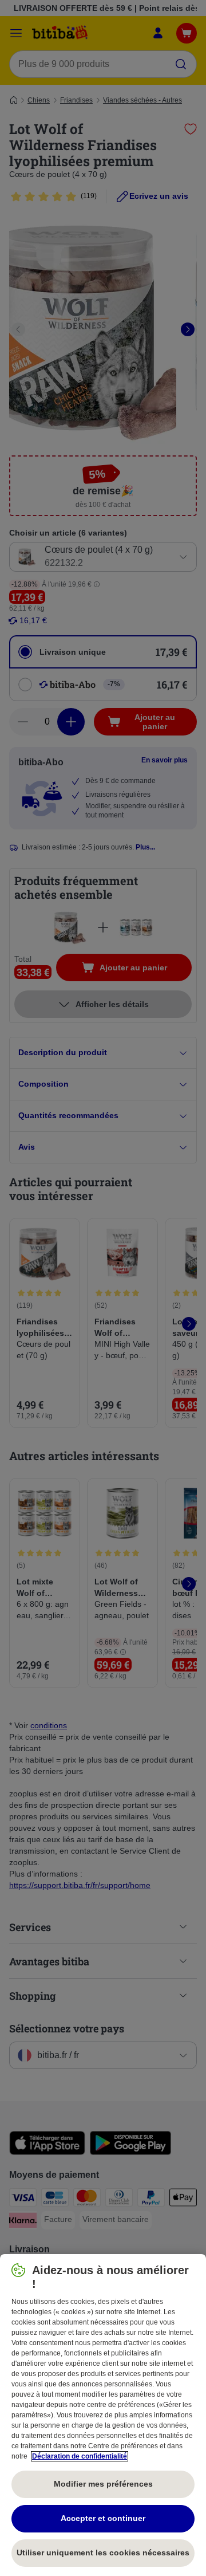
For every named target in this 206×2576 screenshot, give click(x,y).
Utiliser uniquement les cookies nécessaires (103, 2553)
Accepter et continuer (103, 2518)
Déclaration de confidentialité (80, 2456)
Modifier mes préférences (103, 2484)
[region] (103, 2415)
